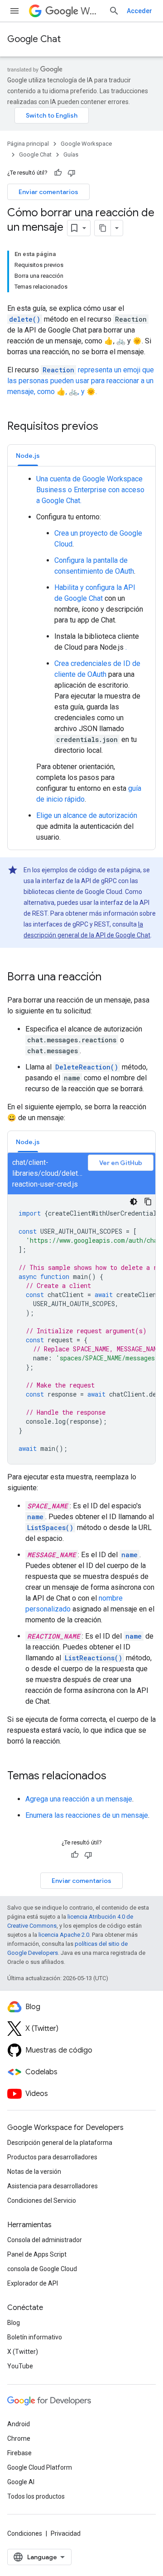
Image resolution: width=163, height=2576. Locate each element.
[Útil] (58, 173)
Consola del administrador (45, 2240)
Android (19, 2424)
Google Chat (34, 39)
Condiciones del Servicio (42, 2201)
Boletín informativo (35, 2337)
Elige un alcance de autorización (87, 815)
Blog (14, 2323)
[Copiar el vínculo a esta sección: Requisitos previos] (107, 427)
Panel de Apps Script (37, 2254)
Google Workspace (86, 144)
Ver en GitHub (121, 1163)
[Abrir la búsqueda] (114, 11)
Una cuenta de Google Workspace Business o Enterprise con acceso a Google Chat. (90, 490)
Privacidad (66, 2533)
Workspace (91, 11)
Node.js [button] (28, 456)
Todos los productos (36, 2496)
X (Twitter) (23, 2352)
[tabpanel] (81, 658)
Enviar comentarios (48, 192)
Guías (71, 154)
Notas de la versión (34, 2172)
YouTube (20, 2366)
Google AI (21, 2482)
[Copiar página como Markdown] (103, 228)
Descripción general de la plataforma (60, 2143)
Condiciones (25, 2533)
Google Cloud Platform (40, 2467)
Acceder (139, 11)
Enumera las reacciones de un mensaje (87, 1815)
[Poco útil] (72, 173)
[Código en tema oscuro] (134, 1202)
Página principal (28, 144)
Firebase (19, 2453)
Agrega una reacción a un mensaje (79, 1799)
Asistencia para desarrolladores (53, 2186)
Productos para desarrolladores (52, 2157)
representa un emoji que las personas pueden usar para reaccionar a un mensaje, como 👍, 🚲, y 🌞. (81, 381)
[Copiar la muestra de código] (148, 1202)
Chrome (19, 2438)
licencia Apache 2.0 (64, 1935)
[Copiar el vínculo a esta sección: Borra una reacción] (110, 978)
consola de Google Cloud (42, 2269)
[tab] (28, 455)
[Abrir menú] (14, 11)
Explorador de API (33, 2283)
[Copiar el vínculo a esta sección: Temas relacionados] (115, 1777)
